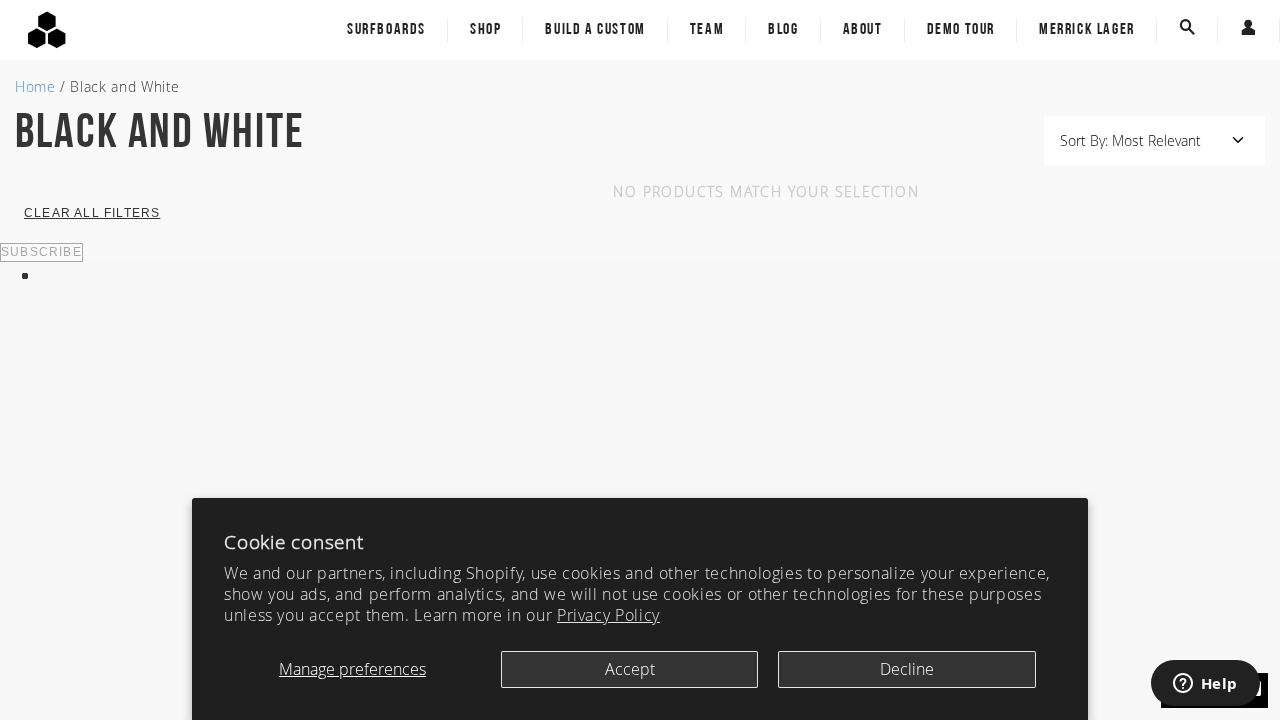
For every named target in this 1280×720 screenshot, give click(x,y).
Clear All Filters (92, 213)
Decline (907, 669)
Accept (630, 669)
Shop (485, 30)
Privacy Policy (608, 615)
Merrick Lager (1087, 30)
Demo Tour (961, 30)
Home (35, 86)
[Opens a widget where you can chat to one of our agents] (1205, 685)
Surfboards (386, 30)
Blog (783, 30)
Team (707, 30)
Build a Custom (595, 30)
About (863, 30)
